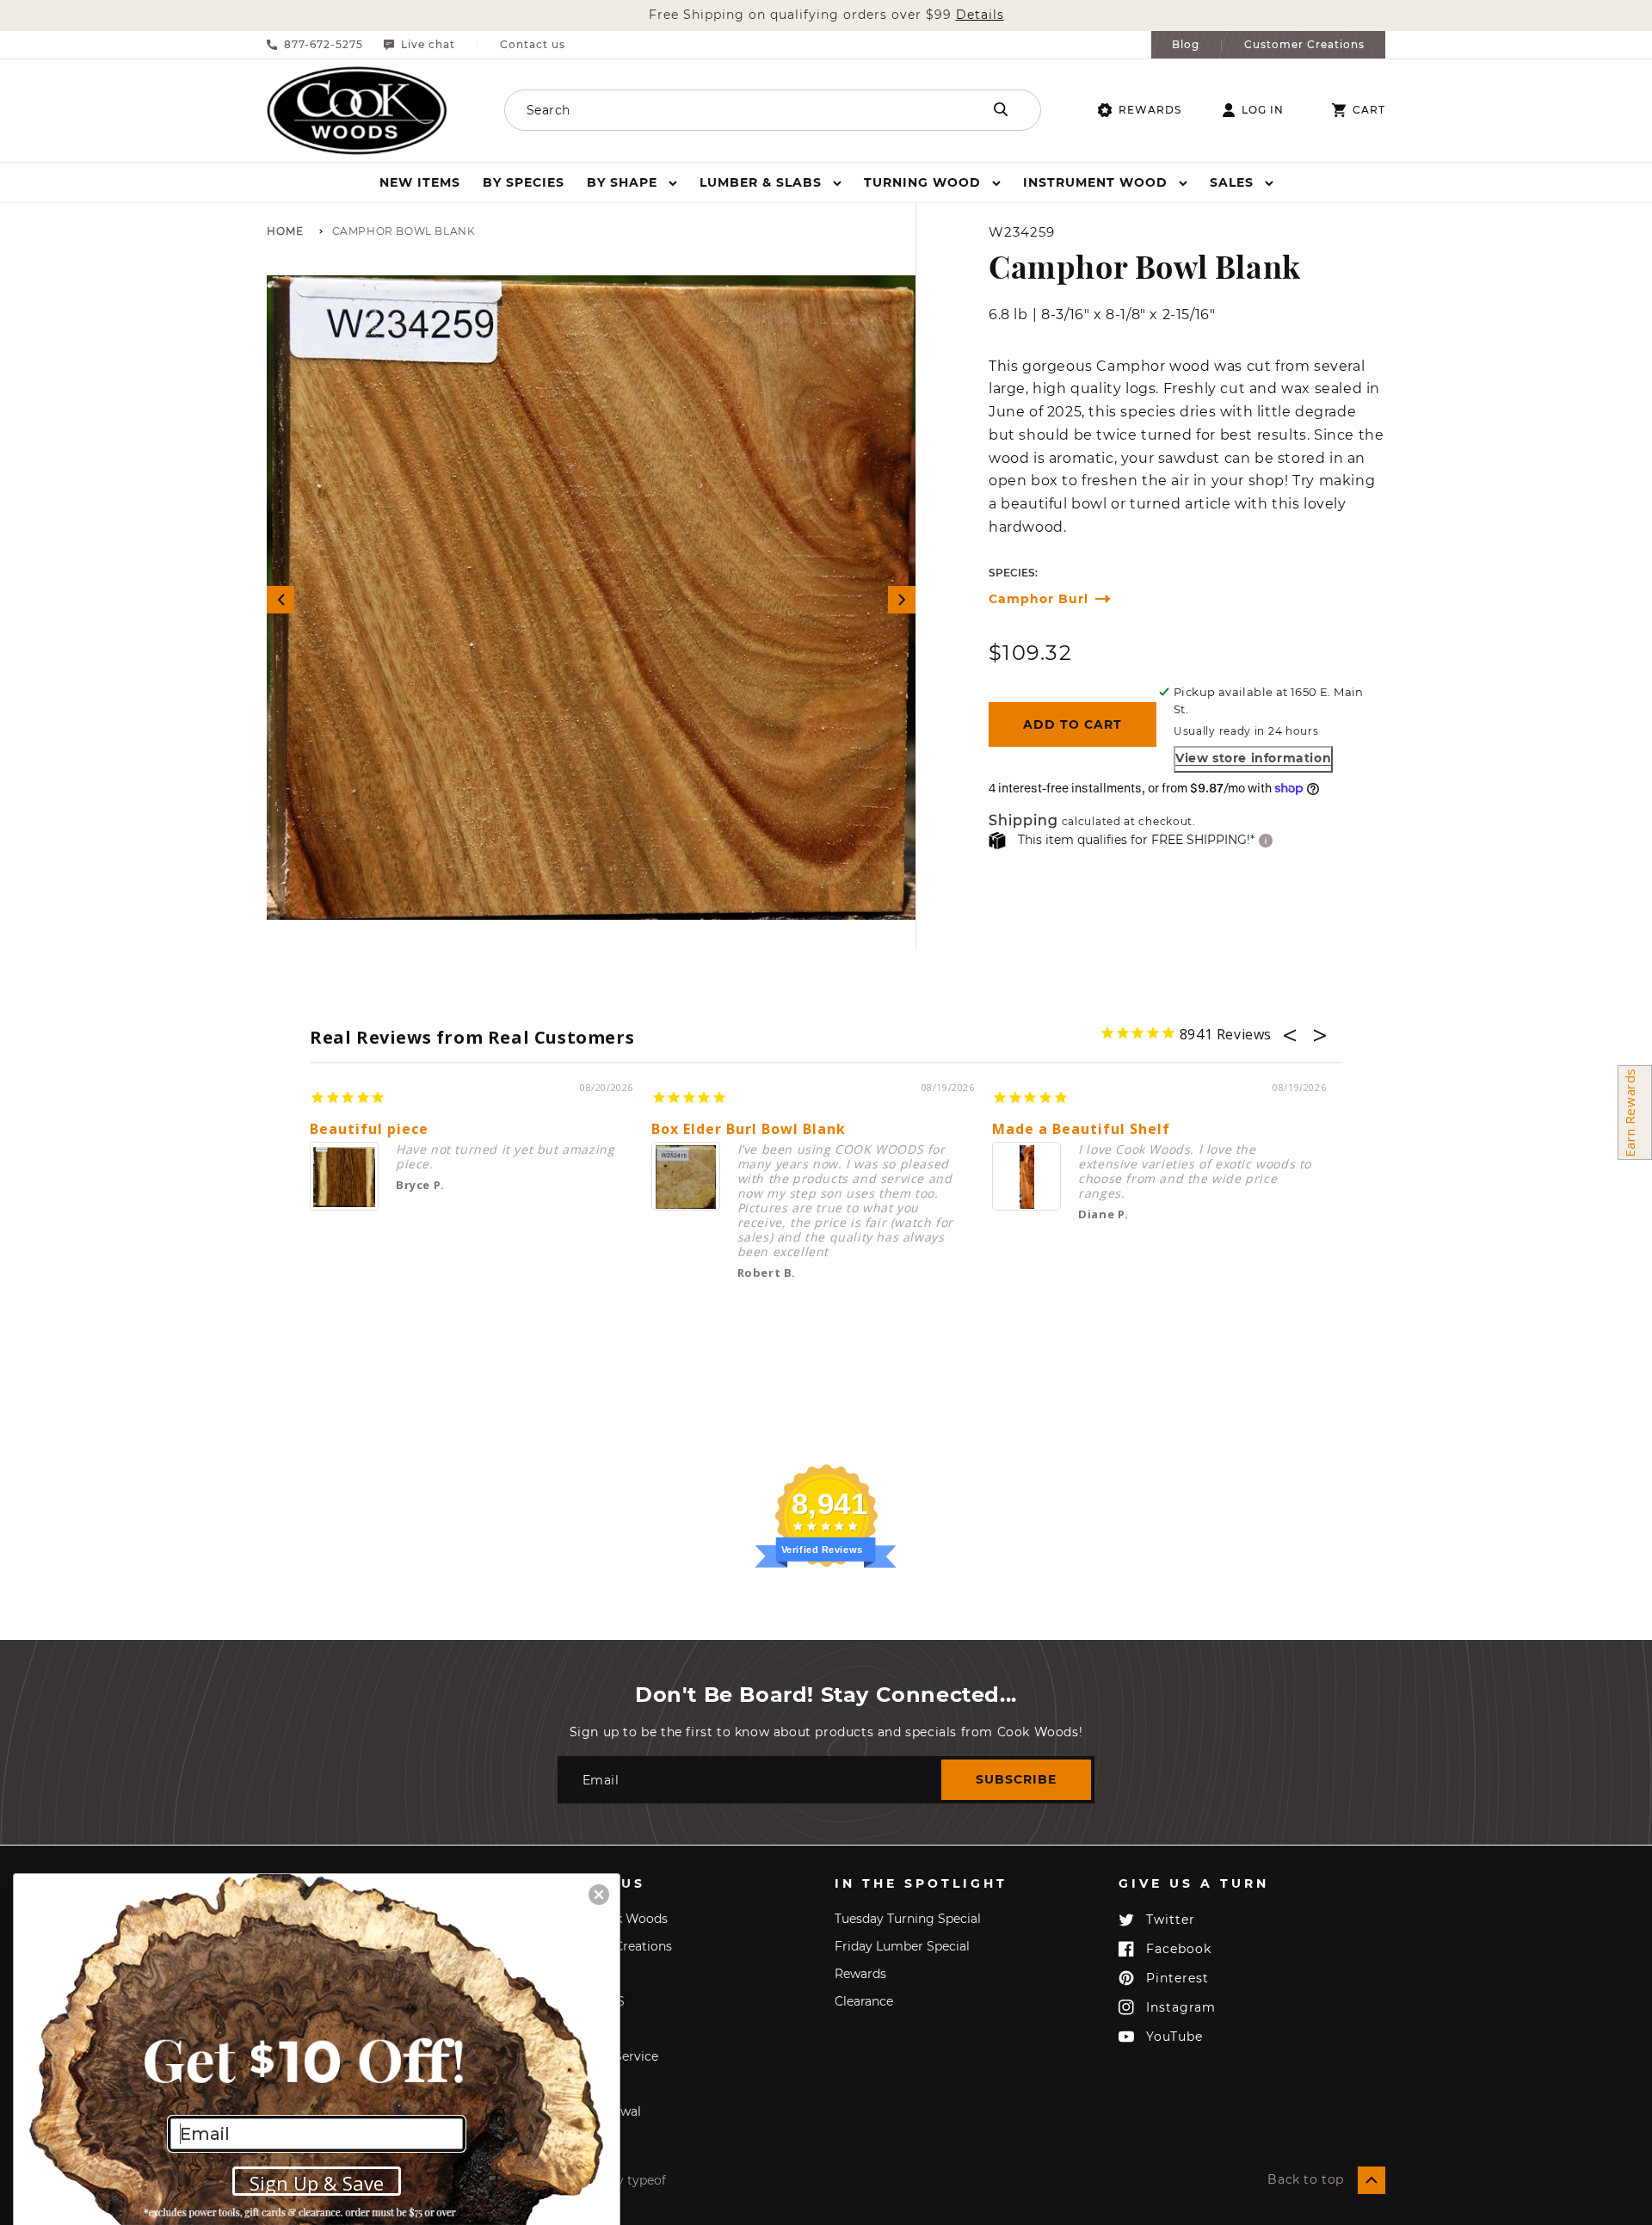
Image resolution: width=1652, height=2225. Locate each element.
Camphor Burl (1039, 599)
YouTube (1174, 2037)
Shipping (1023, 821)
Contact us (533, 45)
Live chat (428, 45)
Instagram (1181, 2007)
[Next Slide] (902, 600)
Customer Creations (1304, 45)
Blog (1186, 45)
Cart (1369, 110)
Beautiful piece (369, 1129)
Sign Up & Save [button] (317, 2183)
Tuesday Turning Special (908, 1919)
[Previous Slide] (280, 600)
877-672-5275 (324, 45)
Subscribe (1016, 1779)
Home (285, 232)
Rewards (1150, 110)
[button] (632, 182)
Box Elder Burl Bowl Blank (749, 1129)
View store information (1253, 758)
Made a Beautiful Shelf (1081, 1129)
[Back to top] (1372, 2180)
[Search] (1001, 109)
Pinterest (1177, 1978)
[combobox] (720, 110)
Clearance (864, 2001)
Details (980, 15)
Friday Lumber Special (902, 1946)
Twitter (1171, 1920)
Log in (1263, 110)
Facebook (1179, 1949)
